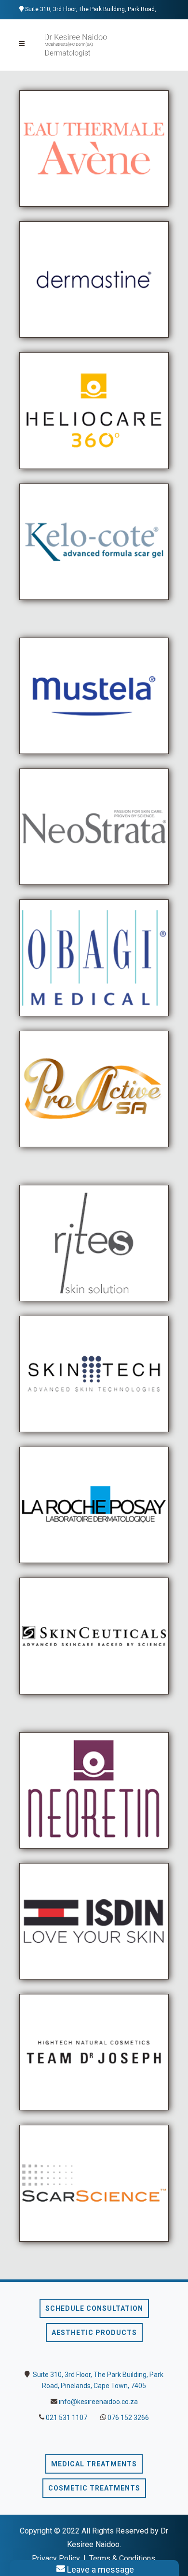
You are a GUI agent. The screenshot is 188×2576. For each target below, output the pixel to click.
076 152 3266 (128, 2418)
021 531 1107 (67, 2418)
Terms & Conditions (122, 2558)
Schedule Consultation (94, 2308)
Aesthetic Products (94, 2333)
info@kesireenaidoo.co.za (98, 2402)
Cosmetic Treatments (94, 2488)
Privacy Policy (56, 2558)
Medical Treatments (94, 2464)
